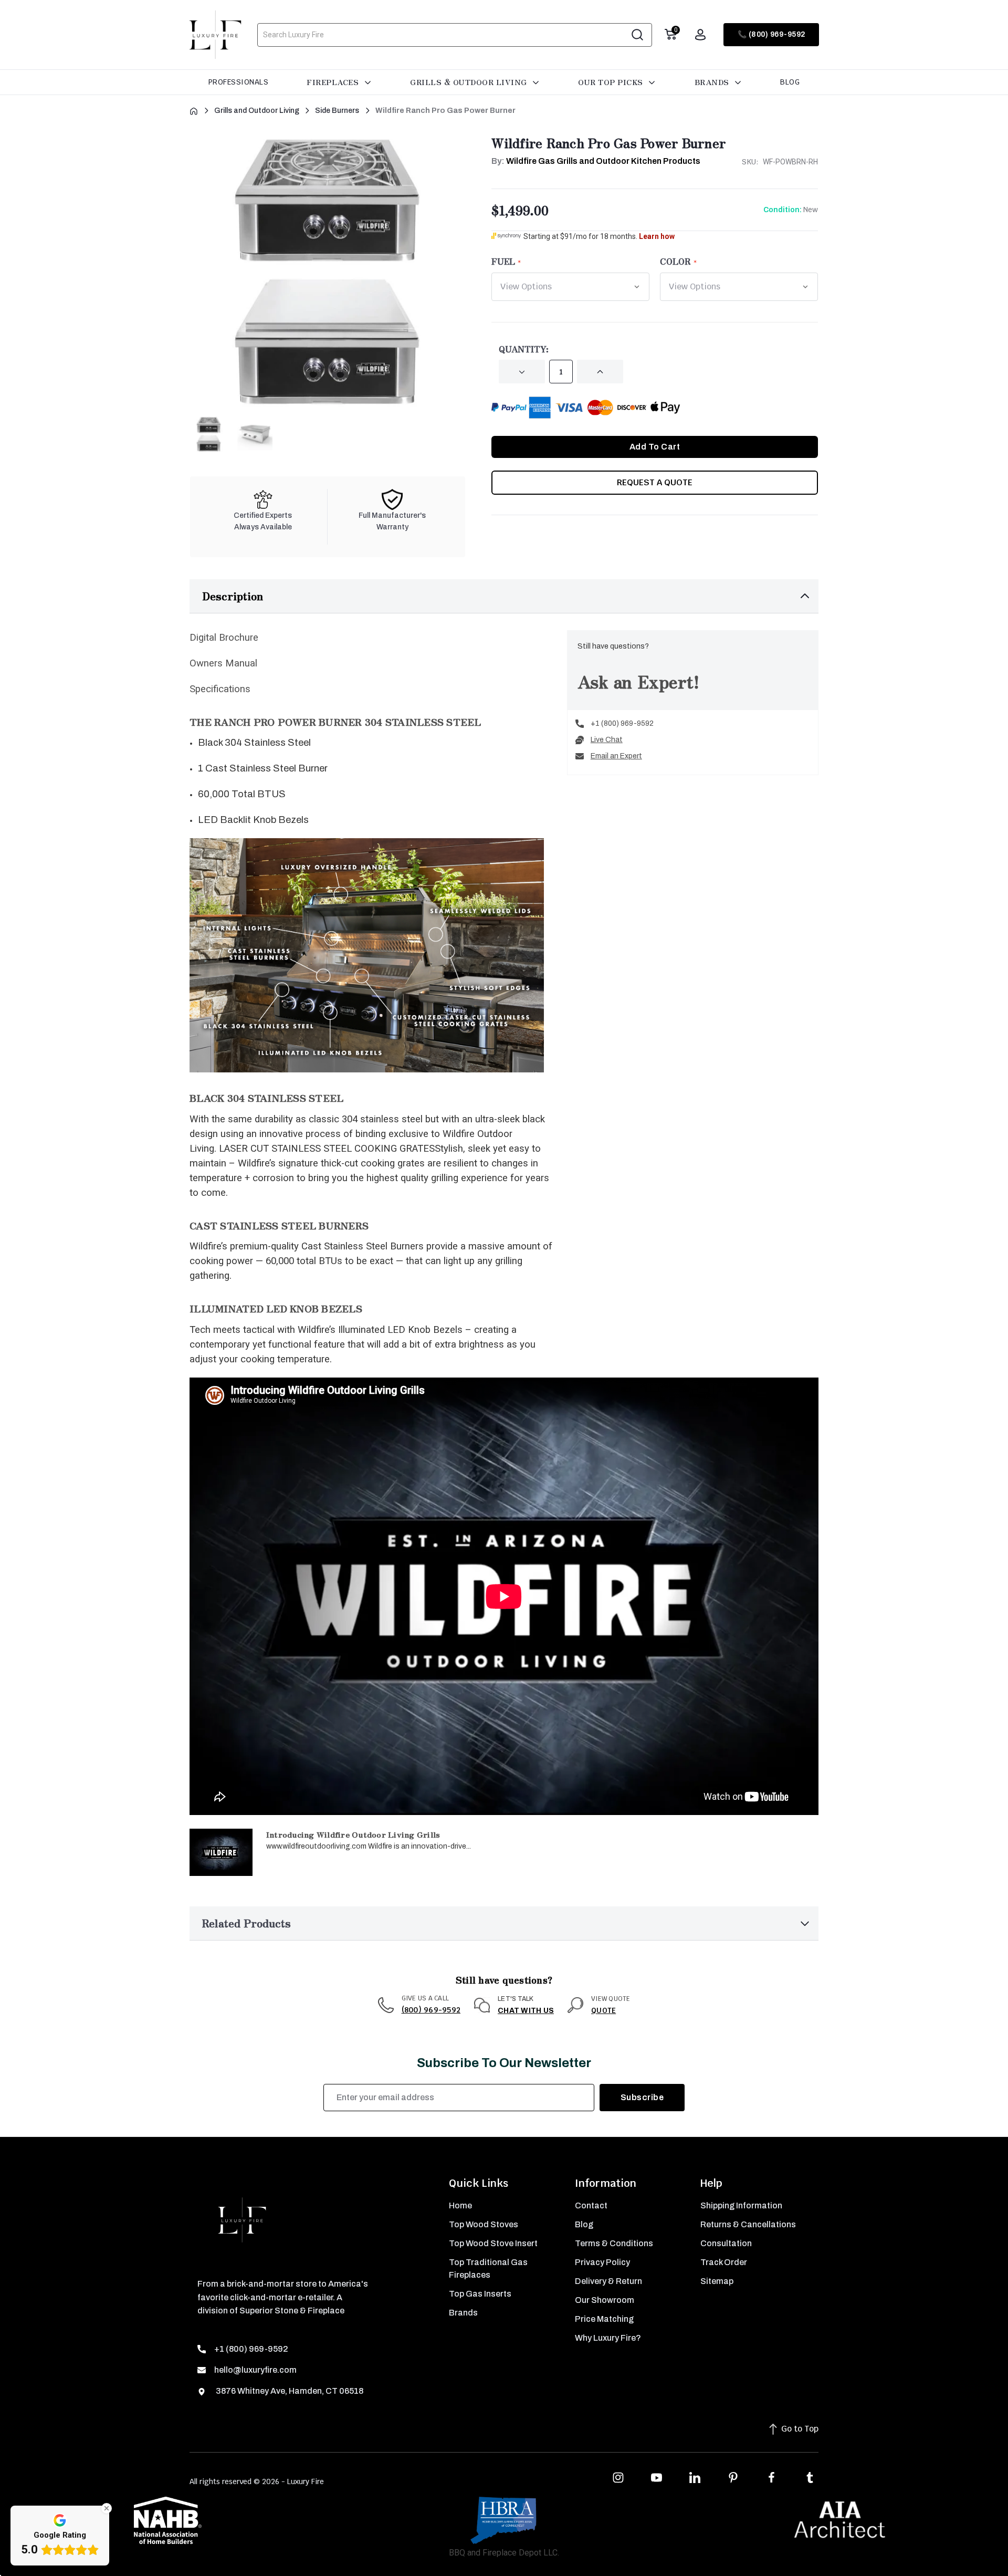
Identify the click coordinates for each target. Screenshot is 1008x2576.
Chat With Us (526, 2011)
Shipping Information (741, 2205)
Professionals (239, 82)
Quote (603, 2010)
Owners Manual (223, 663)
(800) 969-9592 (431, 2010)
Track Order (724, 2262)
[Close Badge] (107, 2508)
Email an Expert (616, 756)
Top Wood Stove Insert (493, 2243)
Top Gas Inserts (480, 2294)
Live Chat (607, 740)
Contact (591, 2205)
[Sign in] (700, 35)
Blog (790, 82)
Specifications (220, 689)
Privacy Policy (602, 2262)
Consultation (726, 2243)
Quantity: (524, 349)
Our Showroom (605, 2300)
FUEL (503, 261)
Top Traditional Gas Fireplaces (488, 2269)
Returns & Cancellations (748, 2224)
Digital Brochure (224, 638)
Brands (713, 82)
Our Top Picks (612, 82)
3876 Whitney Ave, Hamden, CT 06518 (289, 2391)
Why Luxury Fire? (608, 2338)
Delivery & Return (608, 2281)
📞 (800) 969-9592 (771, 34)
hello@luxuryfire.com (255, 2370)
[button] (504, 596)
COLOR (675, 261)
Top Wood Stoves (484, 2224)
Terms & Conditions (614, 2243)
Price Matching (604, 2319)
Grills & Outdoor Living (470, 82)
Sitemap (717, 2281)
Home (460, 2205)
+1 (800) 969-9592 (622, 723)
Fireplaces (334, 82)
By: (596, 161)
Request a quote (655, 482)
